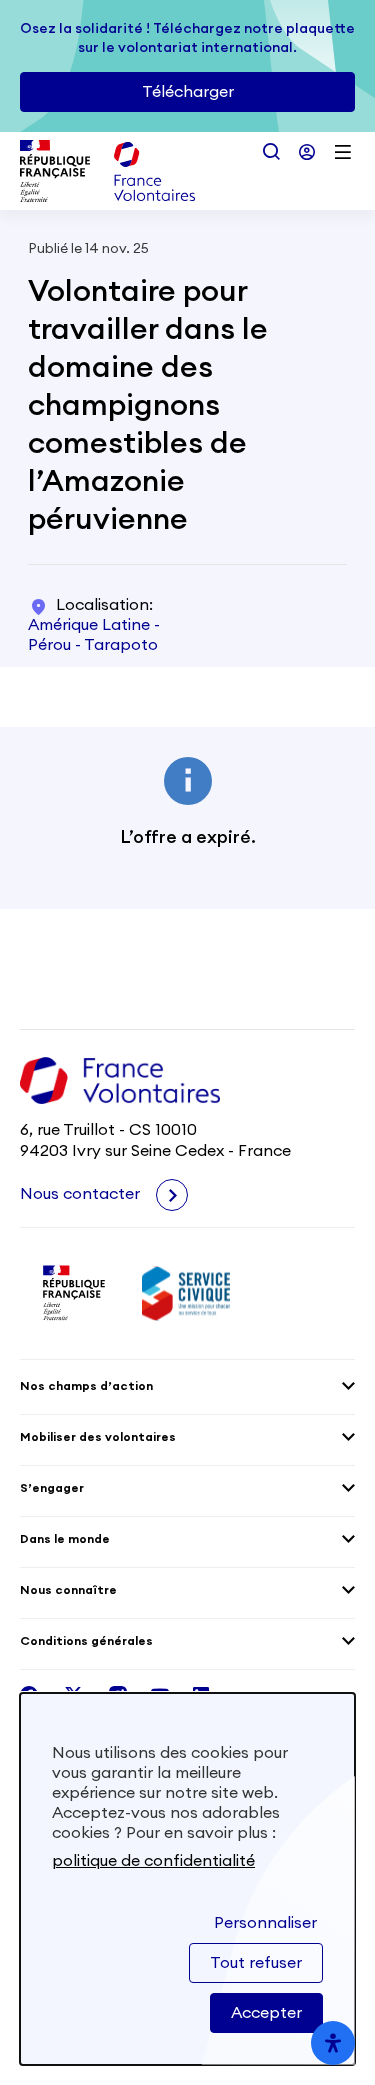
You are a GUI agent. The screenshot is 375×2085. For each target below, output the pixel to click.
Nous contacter (82, 1194)
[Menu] (343, 152)
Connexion (307, 152)
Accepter (266, 2013)
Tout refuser (256, 1963)
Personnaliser (265, 1923)
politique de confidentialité (153, 1861)
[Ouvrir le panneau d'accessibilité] (333, 2043)
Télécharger (188, 92)
